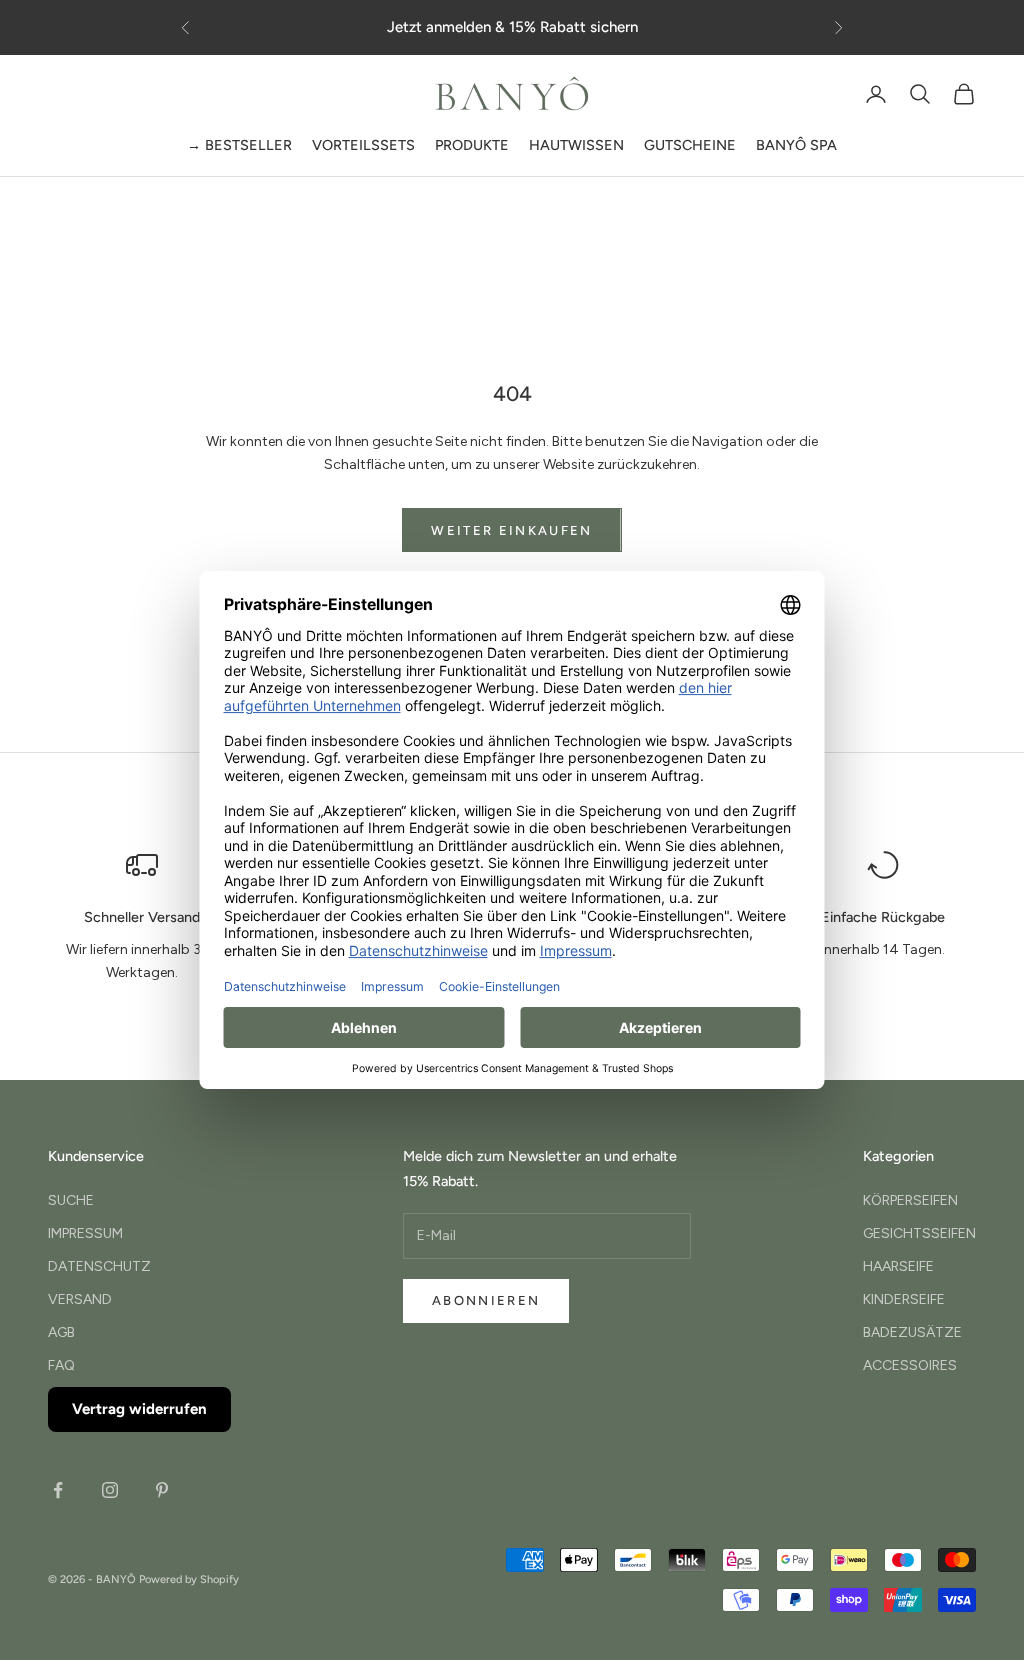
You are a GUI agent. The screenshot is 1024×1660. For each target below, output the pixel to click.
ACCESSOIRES (910, 1365)
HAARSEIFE (898, 1266)
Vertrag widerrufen (139, 1409)
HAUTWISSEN (576, 145)
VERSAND (80, 1299)
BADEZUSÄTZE (912, 1332)
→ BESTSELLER (239, 145)
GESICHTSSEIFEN (919, 1233)
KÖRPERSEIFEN (910, 1200)
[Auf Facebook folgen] (58, 1490)
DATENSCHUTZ (99, 1266)
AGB (61, 1332)
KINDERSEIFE (904, 1299)
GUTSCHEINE (690, 145)
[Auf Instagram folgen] (110, 1490)
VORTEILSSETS (363, 145)
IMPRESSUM (85, 1233)
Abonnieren (486, 1300)
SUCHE (71, 1200)
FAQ (61, 1365)
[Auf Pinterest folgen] (162, 1490)
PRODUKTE (472, 145)
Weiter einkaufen (511, 530)
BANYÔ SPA (796, 145)
